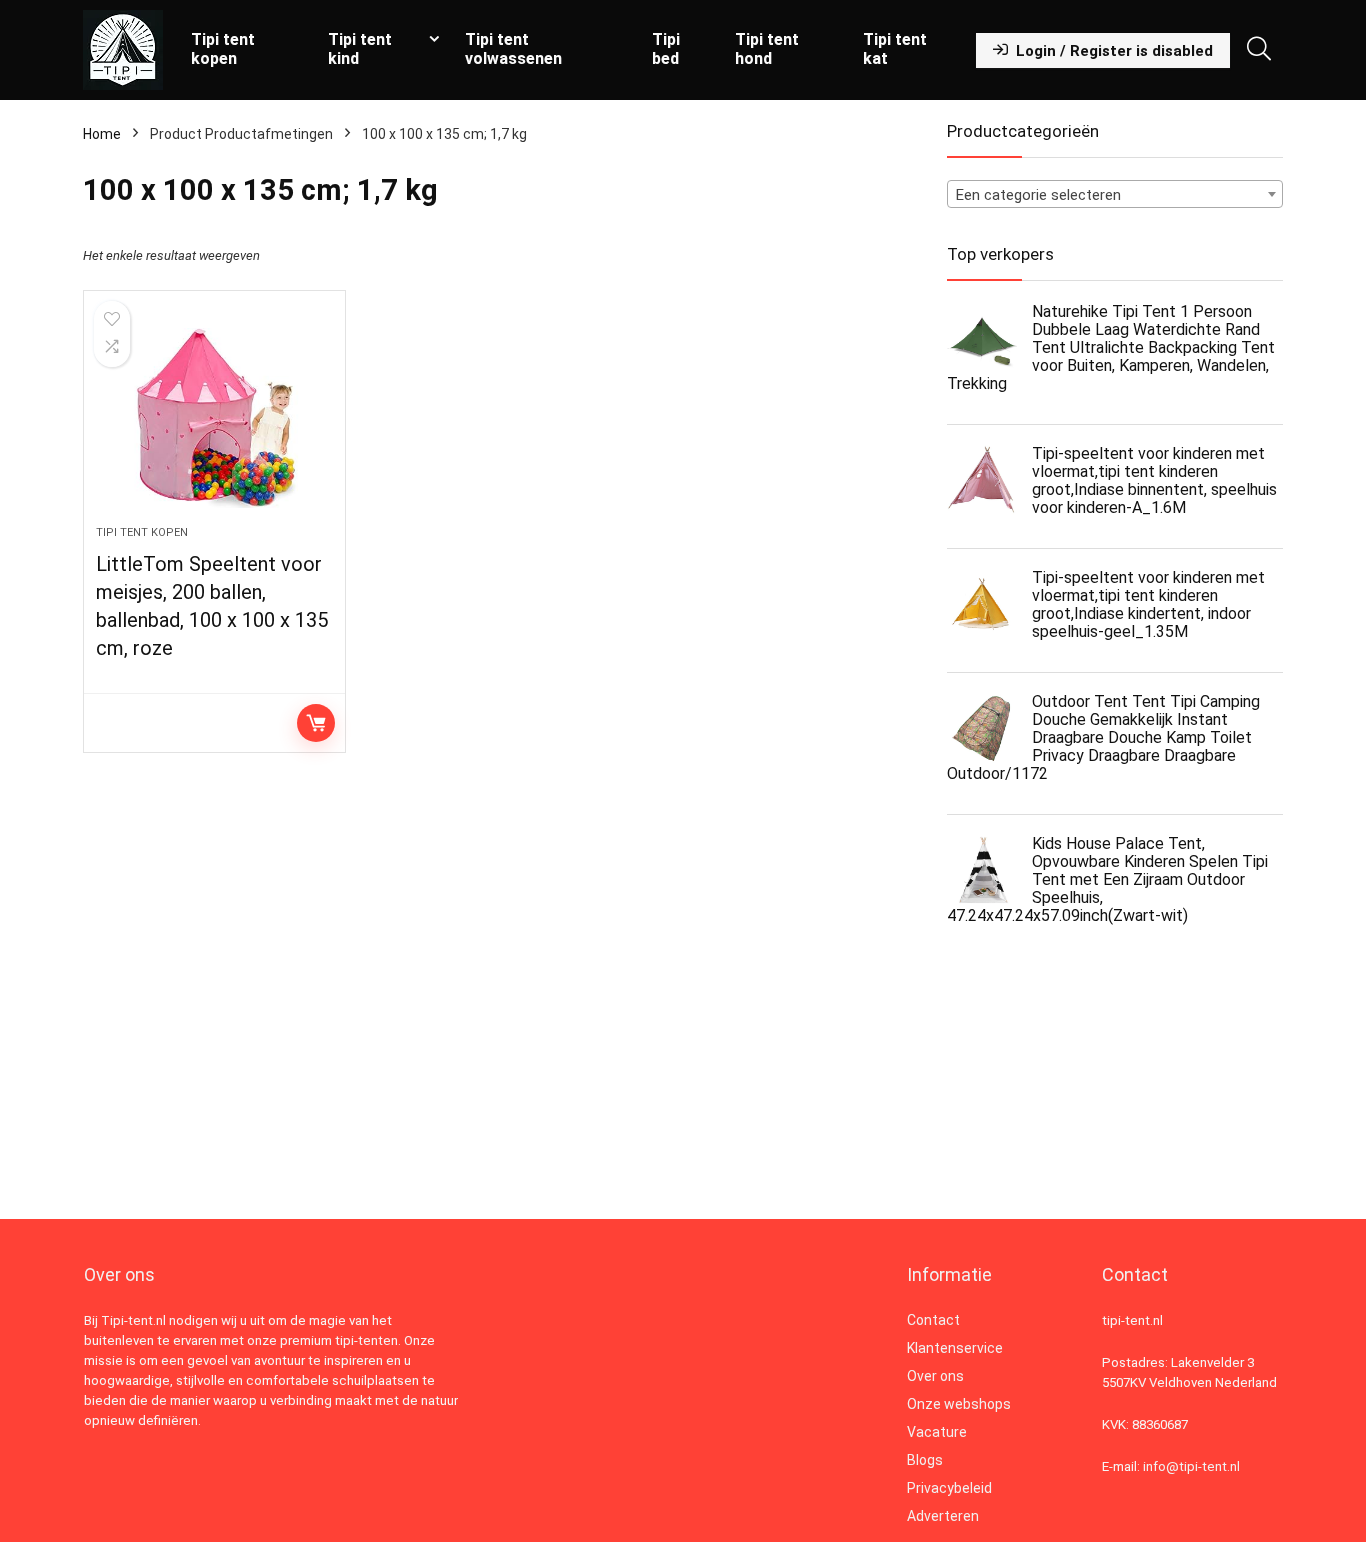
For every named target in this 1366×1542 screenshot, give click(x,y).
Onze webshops (959, 1404)
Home (102, 134)
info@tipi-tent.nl (1191, 1466)
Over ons (935, 1376)
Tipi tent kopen (223, 49)
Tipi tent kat (895, 49)
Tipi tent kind (360, 49)
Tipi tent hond (767, 49)
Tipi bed (666, 49)
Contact (933, 1320)
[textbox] (1115, 195)
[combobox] (1115, 194)
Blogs (925, 1460)
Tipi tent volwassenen (513, 49)
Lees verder (316, 723)
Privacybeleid (949, 1488)
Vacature (937, 1432)
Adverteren (943, 1516)
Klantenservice (955, 1348)
